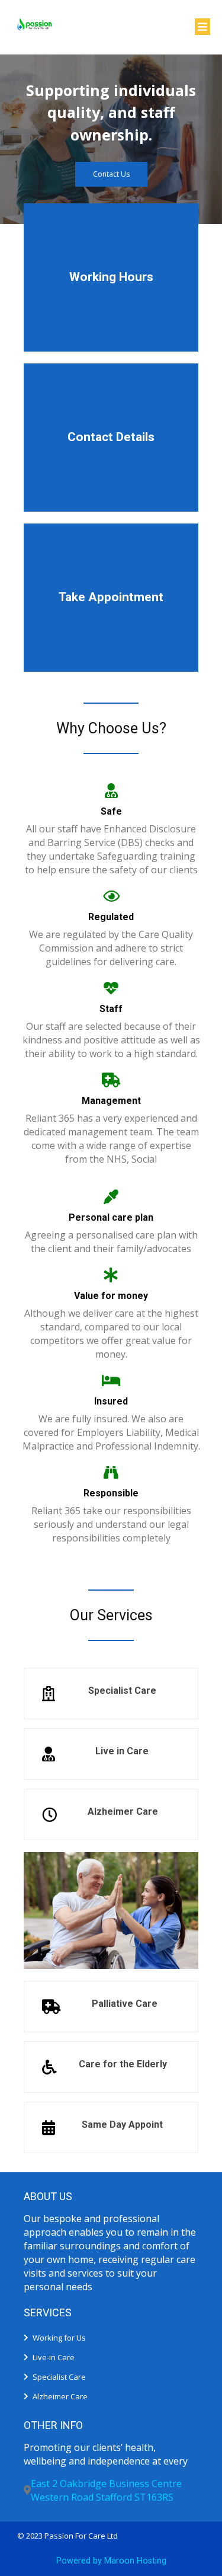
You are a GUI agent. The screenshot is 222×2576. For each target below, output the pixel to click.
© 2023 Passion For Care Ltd (67, 2536)
